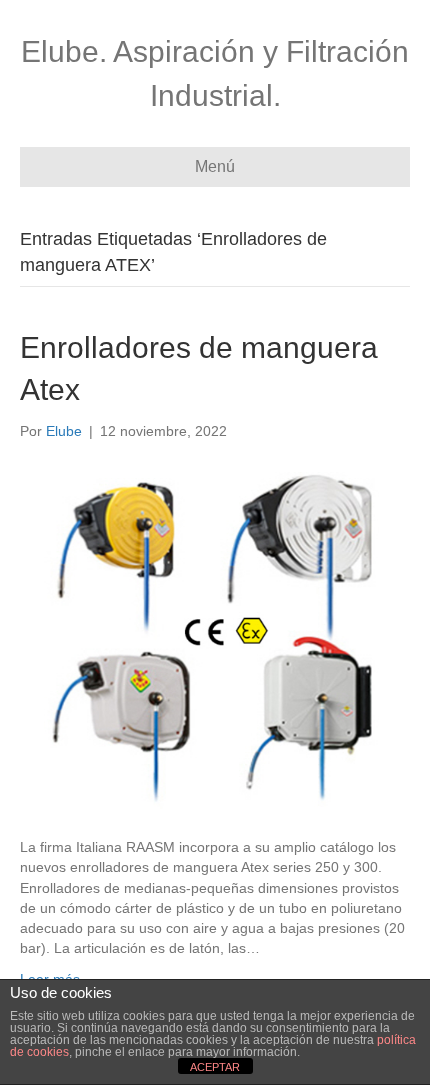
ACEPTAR (215, 1067)
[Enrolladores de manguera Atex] (215, 638)
